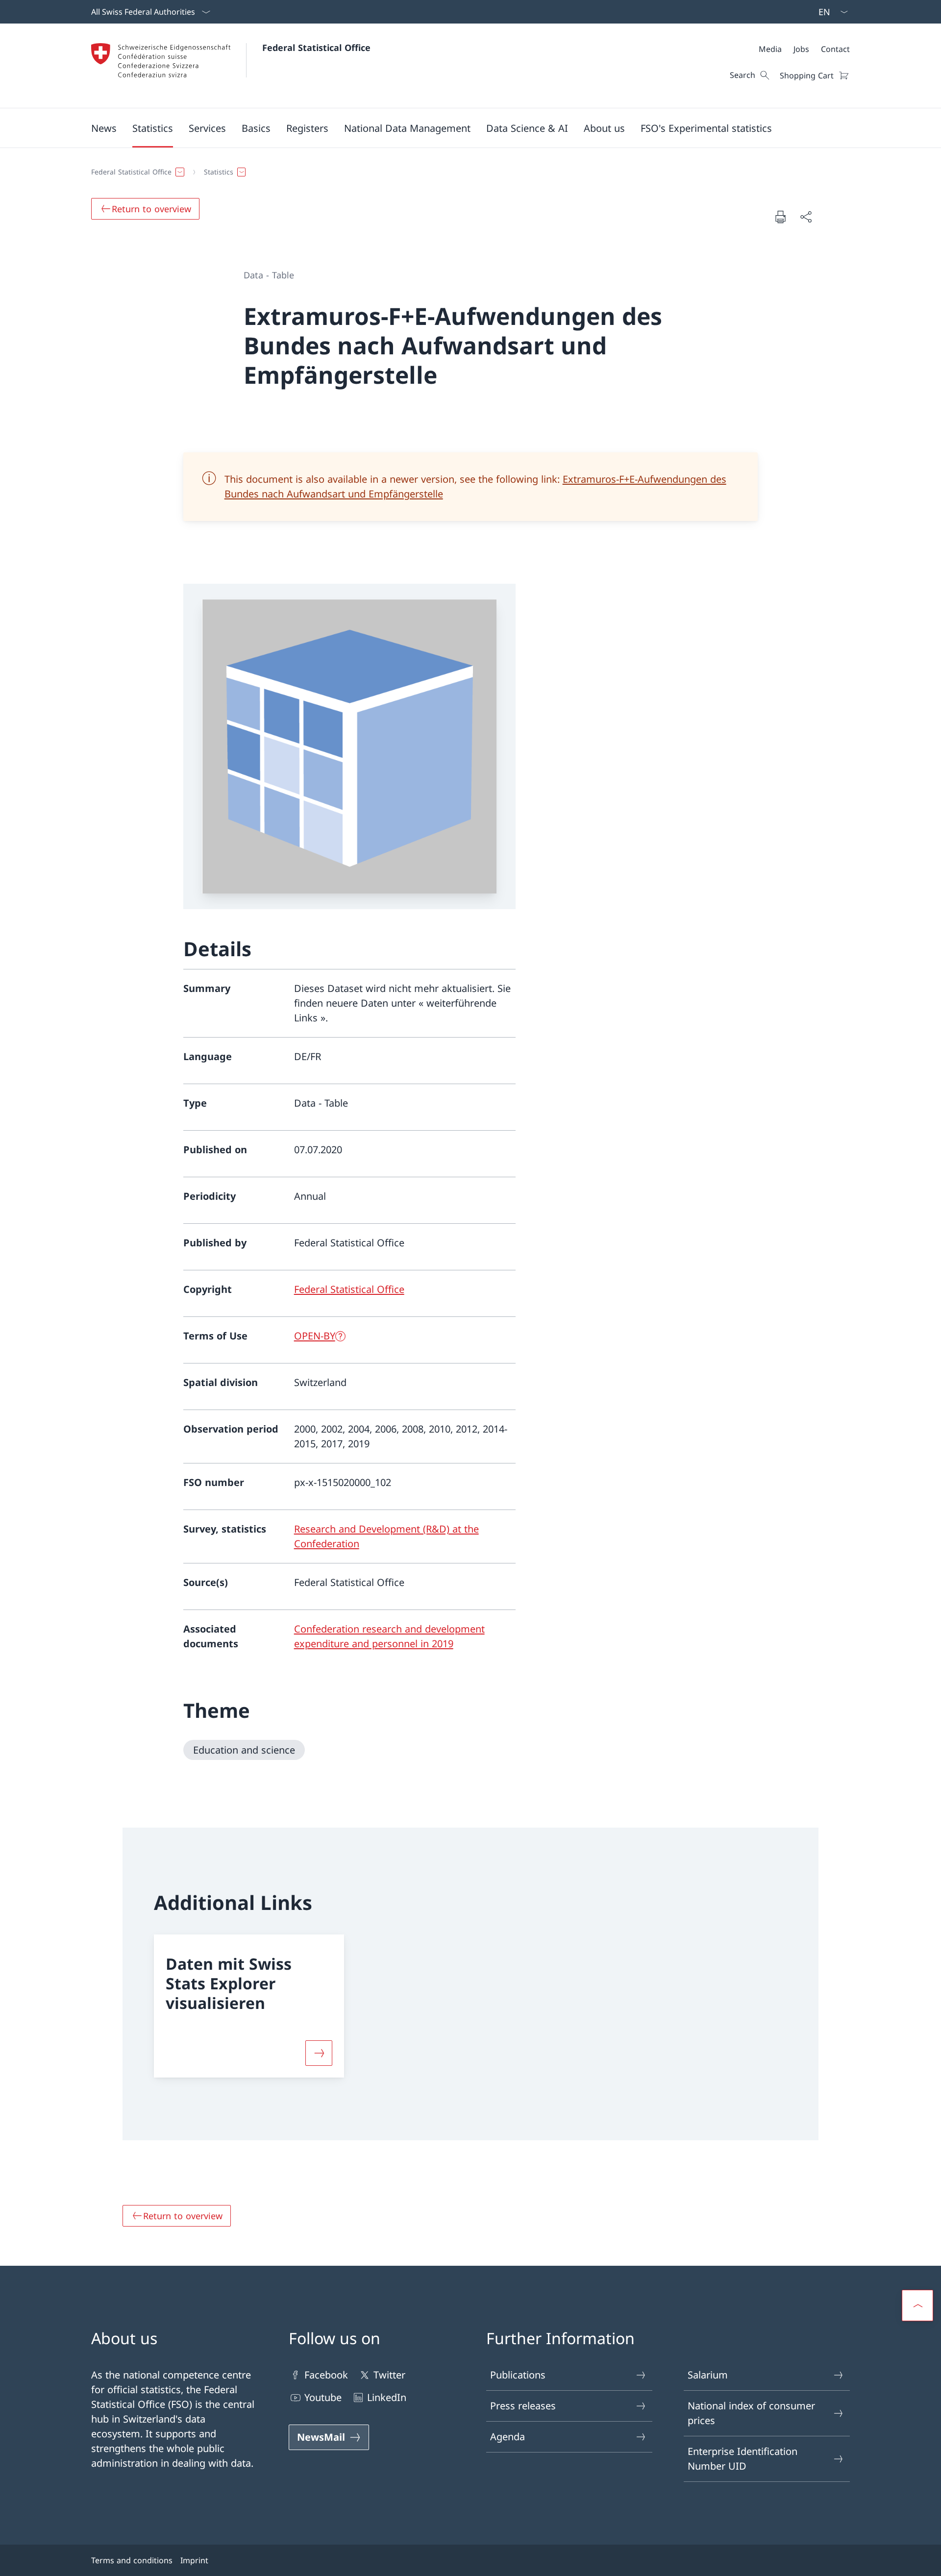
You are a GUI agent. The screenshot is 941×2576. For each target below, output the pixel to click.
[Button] (319, 2053)
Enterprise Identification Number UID (743, 2459)
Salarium (708, 2375)
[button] (104, 128)
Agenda (508, 2437)
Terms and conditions (132, 2560)
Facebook (326, 2375)
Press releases (523, 2406)
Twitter (389, 2375)
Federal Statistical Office (316, 48)
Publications (518, 2375)
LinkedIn (387, 2397)
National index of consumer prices (751, 2413)
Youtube (323, 2397)
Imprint (194, 2560)
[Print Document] (780, 217)
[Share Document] (806, 217)
